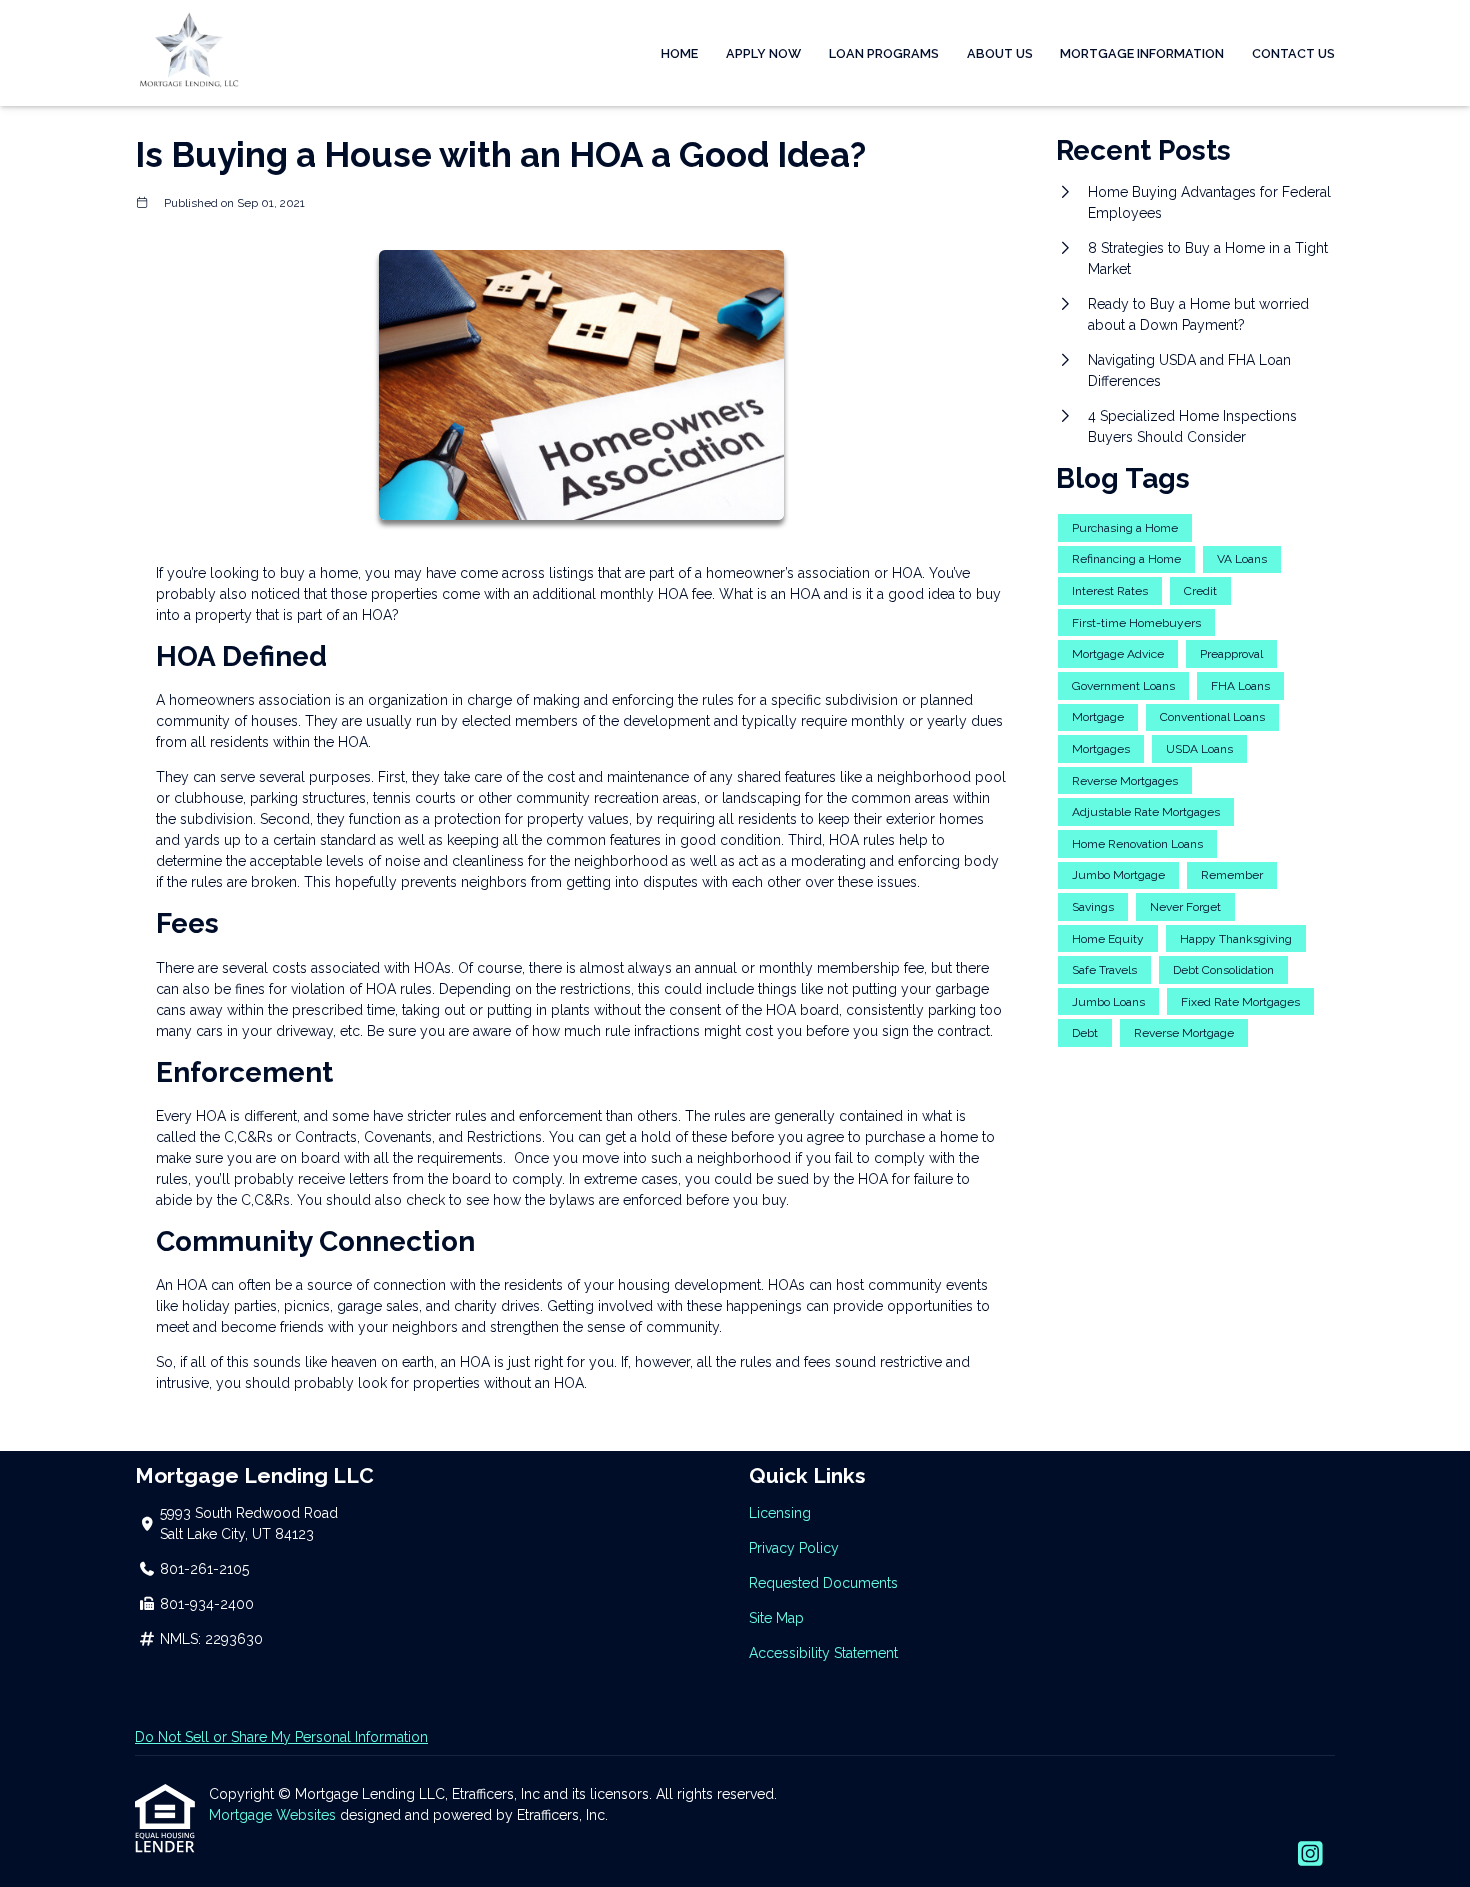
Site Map (776, 1618)
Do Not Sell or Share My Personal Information (281, 1737)
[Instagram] (1310, 1855)
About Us (1000, 53)
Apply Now (763, 53)
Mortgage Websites (274, 1815)
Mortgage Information (1142, 53)
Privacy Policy (794, 1548)
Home (679, 53)
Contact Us (1293, 53)
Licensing (780, 1513)
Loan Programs (884, 53)
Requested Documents (823, 1583)
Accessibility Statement (823, 1653)
